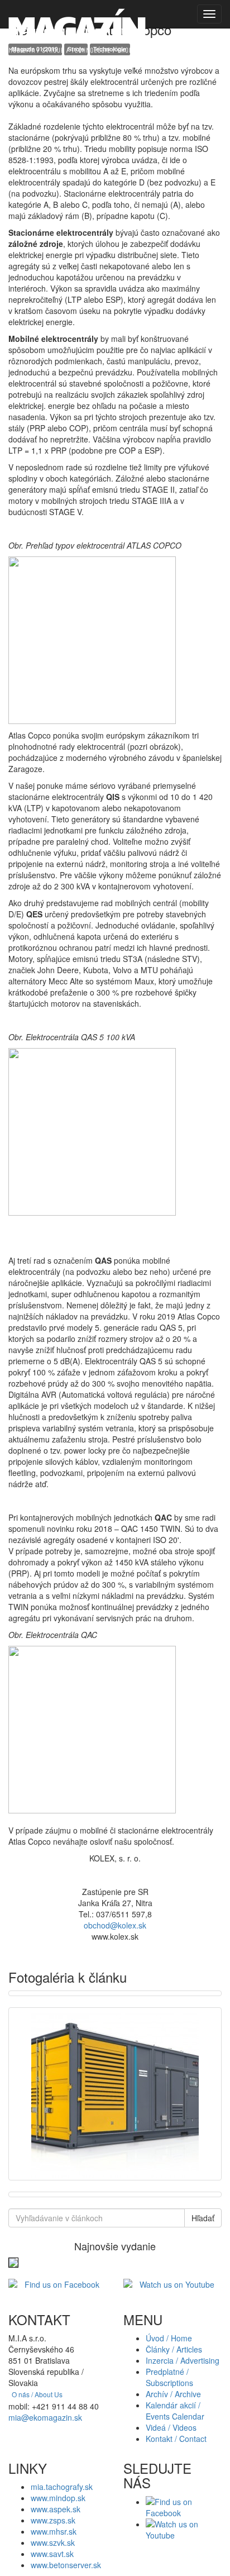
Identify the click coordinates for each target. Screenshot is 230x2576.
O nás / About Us (37, 2394)
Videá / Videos (171, 2427)
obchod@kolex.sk (115, 1925)
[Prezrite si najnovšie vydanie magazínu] (13, 2261)
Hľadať (203, 2218)
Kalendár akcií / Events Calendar (175, 2411)
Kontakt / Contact (176, 2439)
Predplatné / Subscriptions (169, 2377)
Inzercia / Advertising (183, 2360)
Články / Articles (174, 2349)
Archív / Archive (173, 2394)
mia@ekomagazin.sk (45, 2417)
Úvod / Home (169, 2338)
